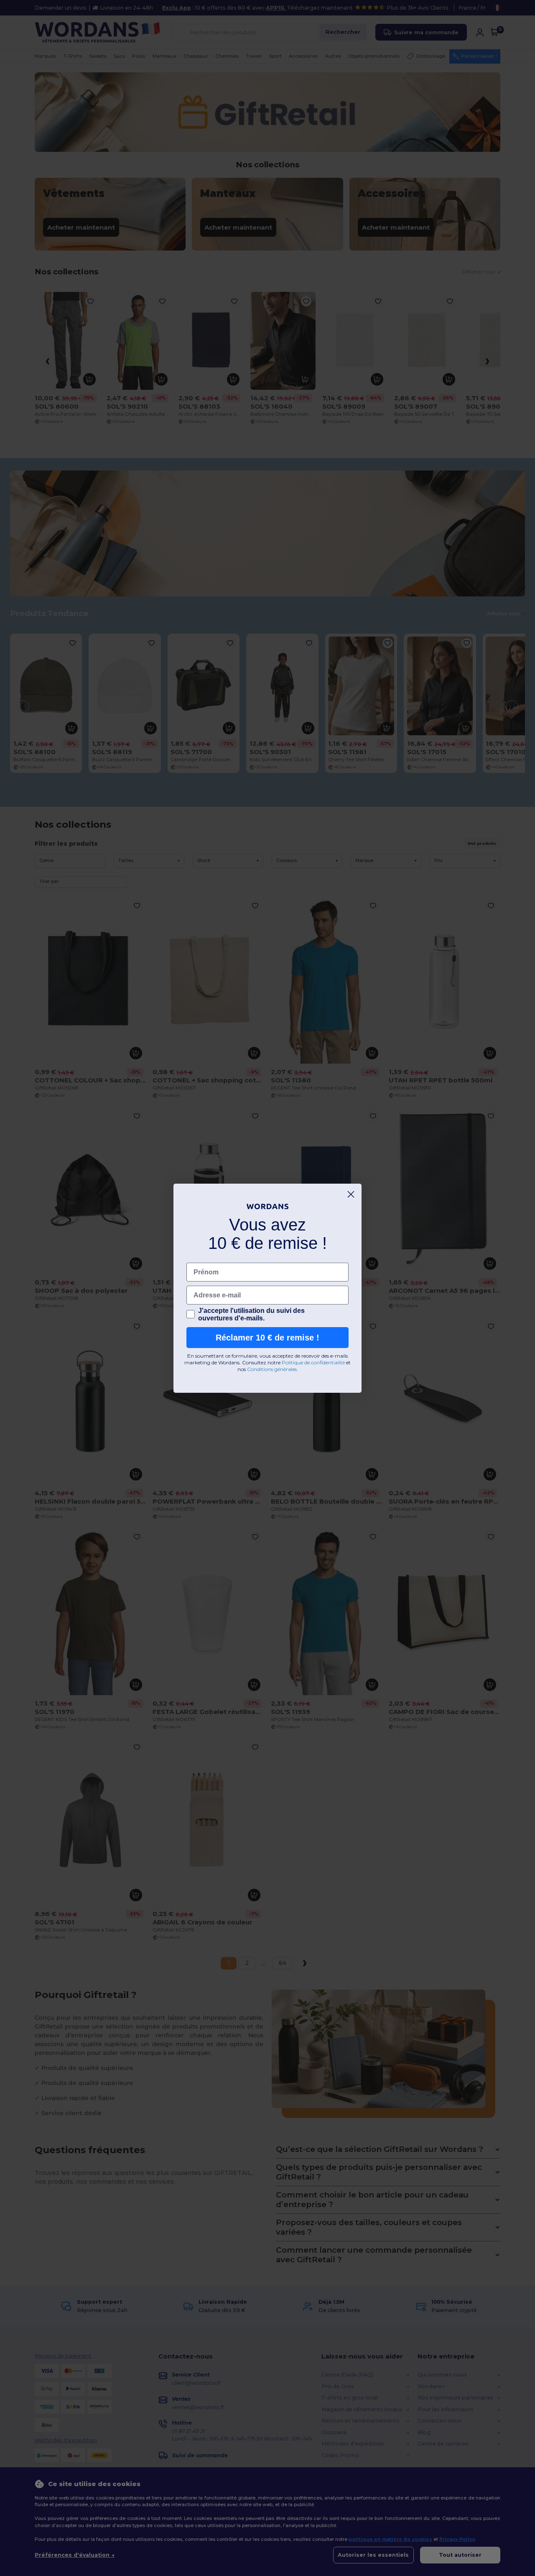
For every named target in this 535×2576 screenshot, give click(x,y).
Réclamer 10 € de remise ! (267, 1338)
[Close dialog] (351, 1194)
